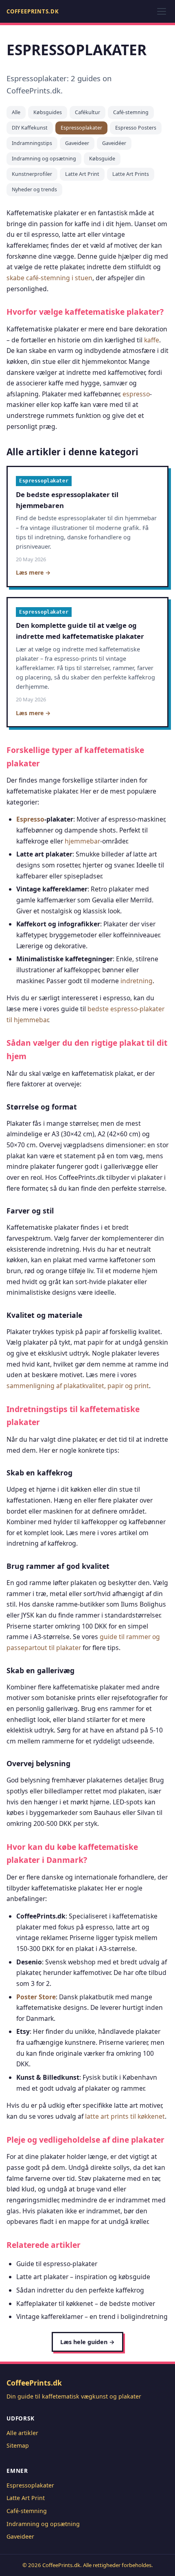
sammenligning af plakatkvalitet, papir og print (78, 1386)
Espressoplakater (81, 128)
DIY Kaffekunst (30, 128)
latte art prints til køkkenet (125, 2116)
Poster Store (36, 1997)
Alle (16, 112)
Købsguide (102, 159)
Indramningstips (32, 143)
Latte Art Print (82, 174)
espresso (136, 394)
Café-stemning (131, 112)
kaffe (152, 340)
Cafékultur (87, 112)
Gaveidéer (114, 143)
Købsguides (48, 112)
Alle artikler (22, 2433)
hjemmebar (82, 841)
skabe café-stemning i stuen (49, 278)
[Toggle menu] (162, 11)
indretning (137, 981)
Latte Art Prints (131, 174)
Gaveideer (77, 143)
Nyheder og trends (34, 189)
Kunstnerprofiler (32, 174)
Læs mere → (33, 572)
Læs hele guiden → (87, 2342)
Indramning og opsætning (44, 159)
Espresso (30, 819)
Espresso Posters (136, 128)
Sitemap (18, 2445)
